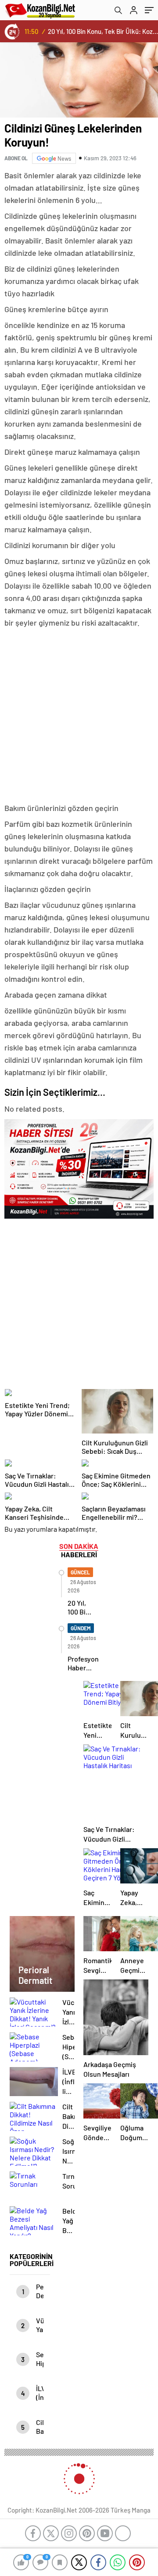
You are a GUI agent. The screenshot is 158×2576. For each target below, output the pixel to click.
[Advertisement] (79, 716)
